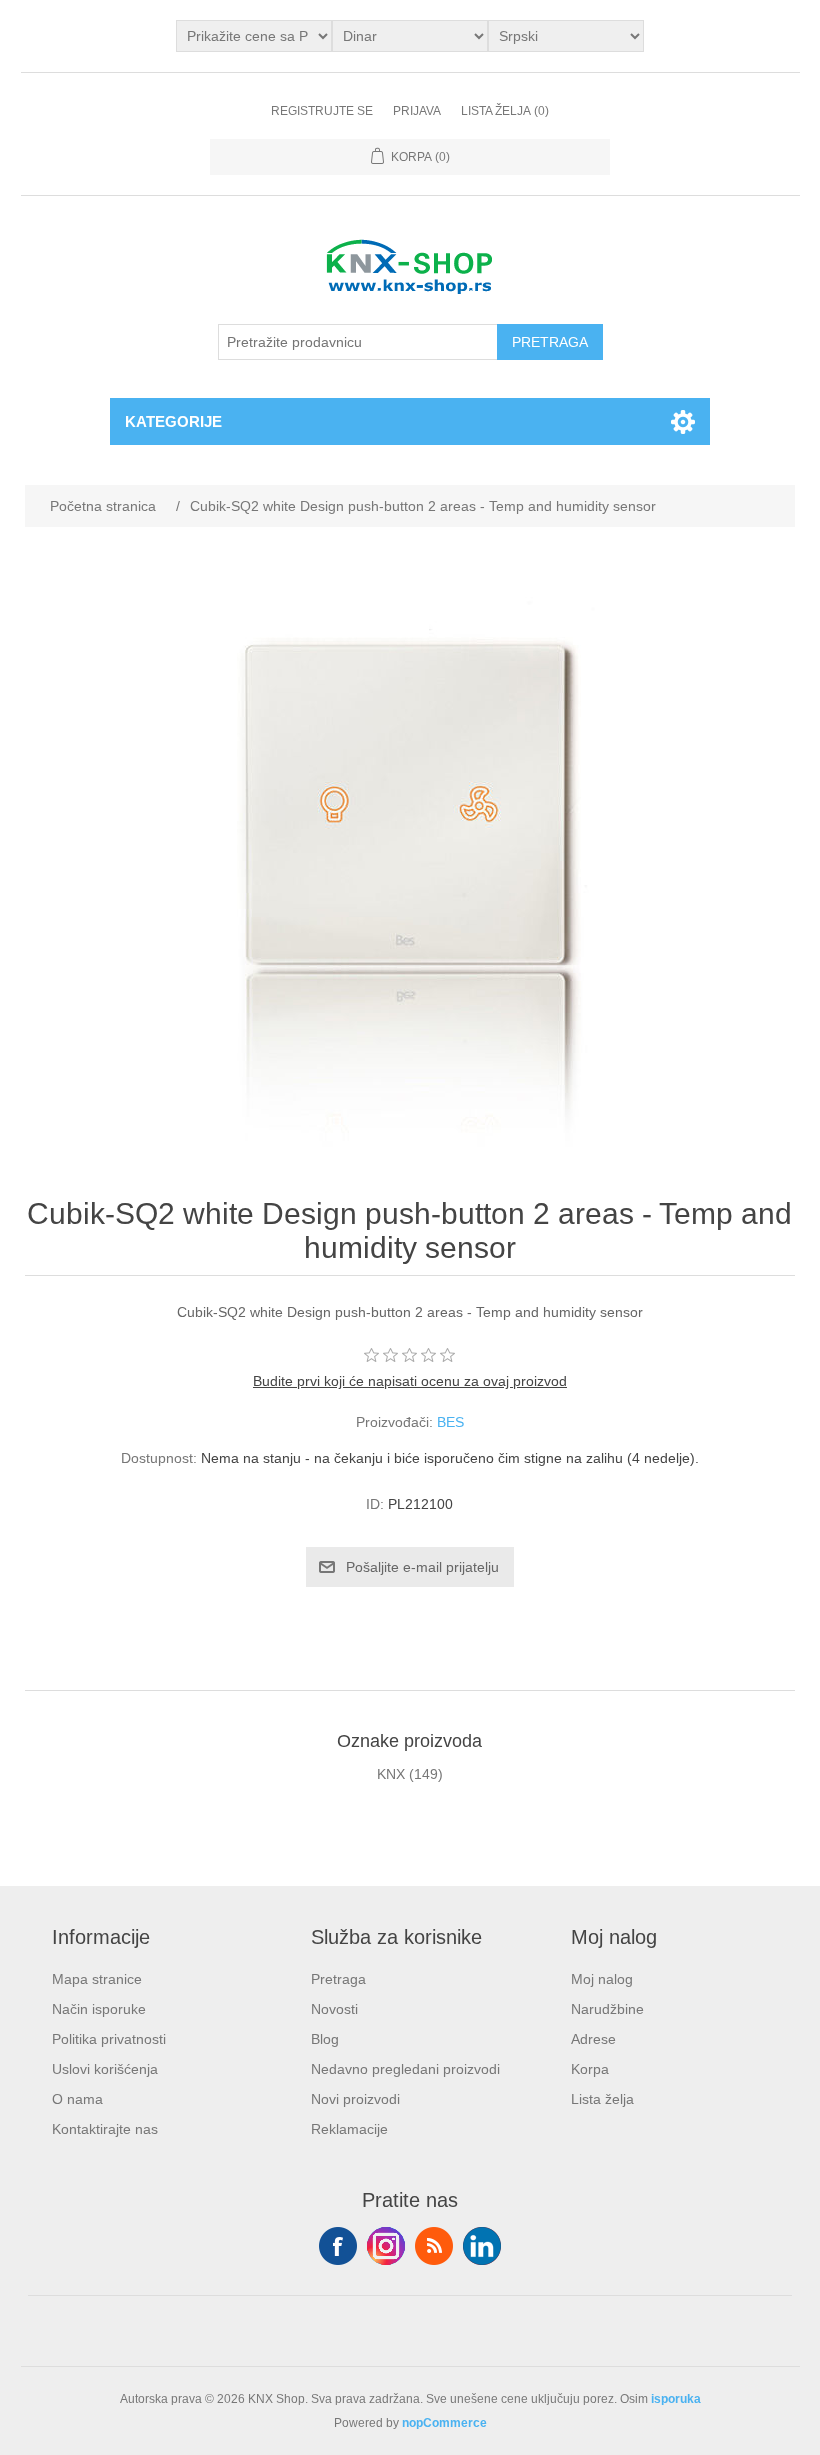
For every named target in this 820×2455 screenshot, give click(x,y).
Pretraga (338, 1979)
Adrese (593, 2039)
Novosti (334, 2009)
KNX (391, 1774)
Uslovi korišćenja (105, 2069)
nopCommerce (444, 2423)
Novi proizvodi (355, 2099)
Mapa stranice (97, 1979)
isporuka (676, 2399)
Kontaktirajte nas (105, 2129)
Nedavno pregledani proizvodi (405, 2069)
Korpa (590, 2069)
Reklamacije (349, 2129)
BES (450, 1422)
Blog (325, 2039)
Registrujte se (322, 111)
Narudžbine (607, 2009)
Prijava (417, 111)
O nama (77, 2099)
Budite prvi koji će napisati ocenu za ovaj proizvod (410, 1381)
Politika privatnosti (109, 2039)
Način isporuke (99, 2009)
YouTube (482, 2246)
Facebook (338, 2246)
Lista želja (602, 2099)
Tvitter (386, 2246)
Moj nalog (602, 1979)
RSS (434, 2246)
